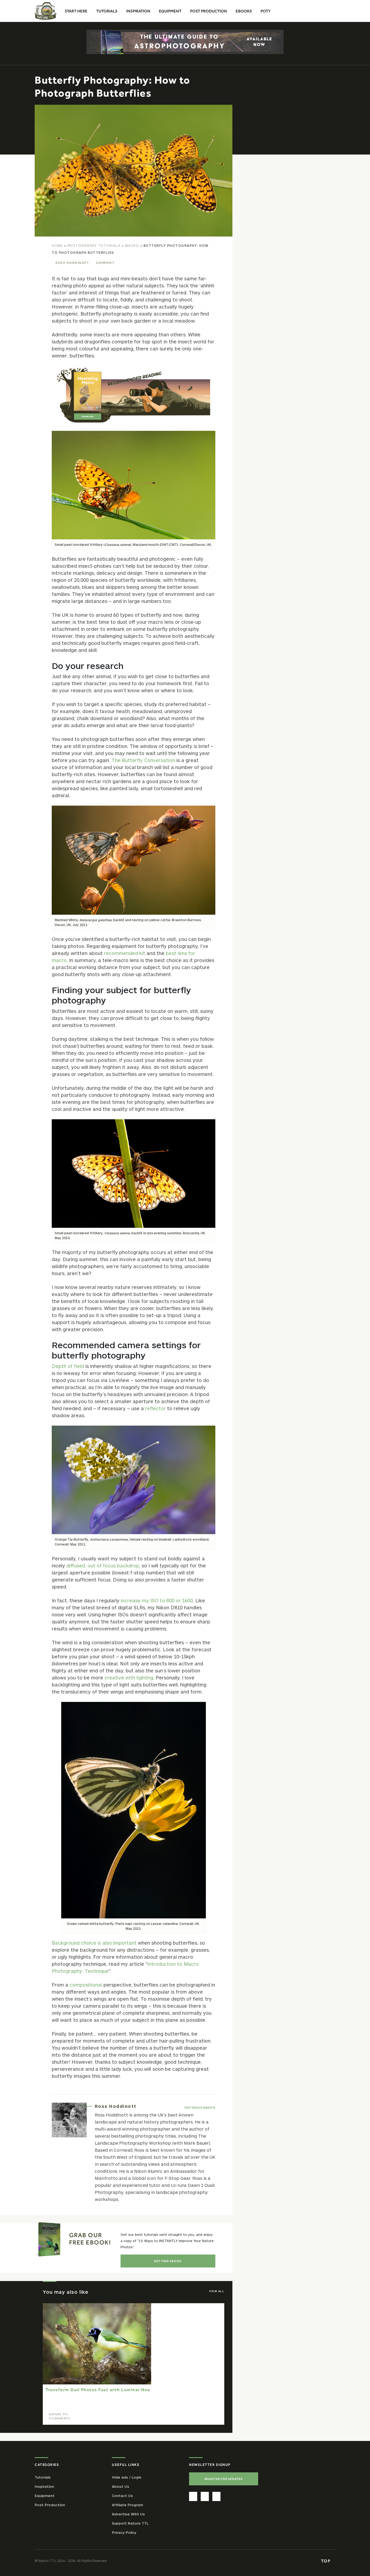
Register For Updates (224, 2479)
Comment (105, 263)
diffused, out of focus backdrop (103, 1566)
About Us (121, 2486)
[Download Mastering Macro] (133, 395)
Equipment (45, 2495)
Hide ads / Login (127, 2477)
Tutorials (43, 2477)
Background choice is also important (94, 1943)
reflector (155, 1408)
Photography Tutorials (94, 245)
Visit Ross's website (200, 2108)
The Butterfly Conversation (143, 760)
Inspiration (44, 2486)
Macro (132, 245)
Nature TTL (59, 2414)
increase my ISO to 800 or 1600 (157, 1600)
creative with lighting (129, 1678)
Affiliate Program (127, 2505)
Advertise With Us (128, 2514)
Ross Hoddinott (72, 263)
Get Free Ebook (168, 2261)
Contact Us (122, 2495)
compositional (86, 1985)
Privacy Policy (124, 2532)
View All (217, 2291)
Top (326, 2561)
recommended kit (125, 953)
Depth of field (68, 1366)
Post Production (50, 2505)
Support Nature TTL (130, 2523)
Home (57, 245)
